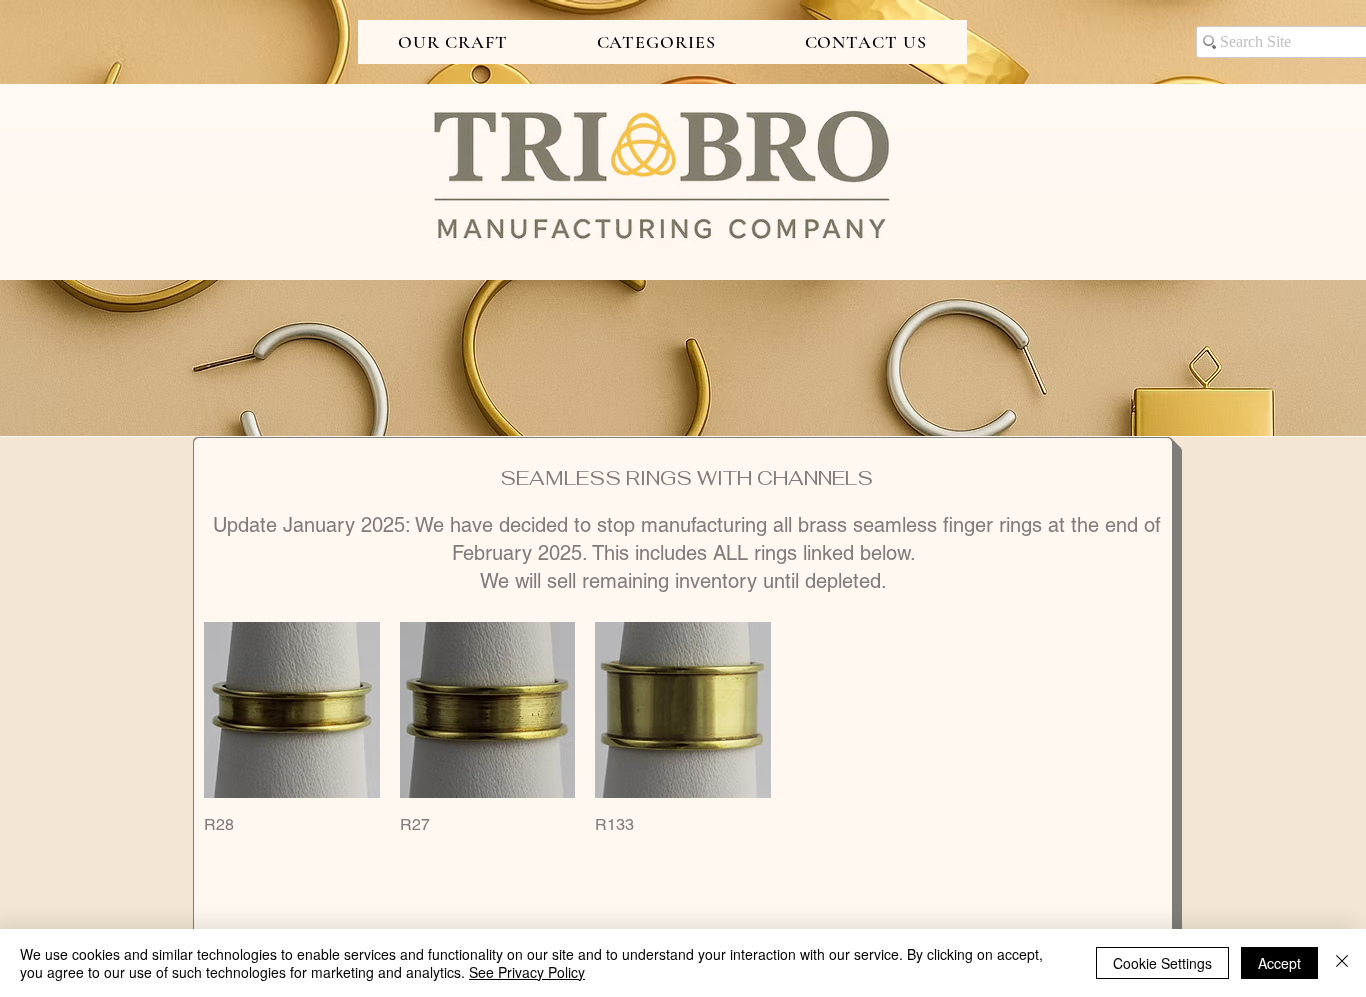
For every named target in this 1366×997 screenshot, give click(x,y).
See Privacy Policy (527, 972)
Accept (1279, 963)
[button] (453, 42)
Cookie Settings (1162, 963)
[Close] (1342, 963)
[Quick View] (292, 710)
